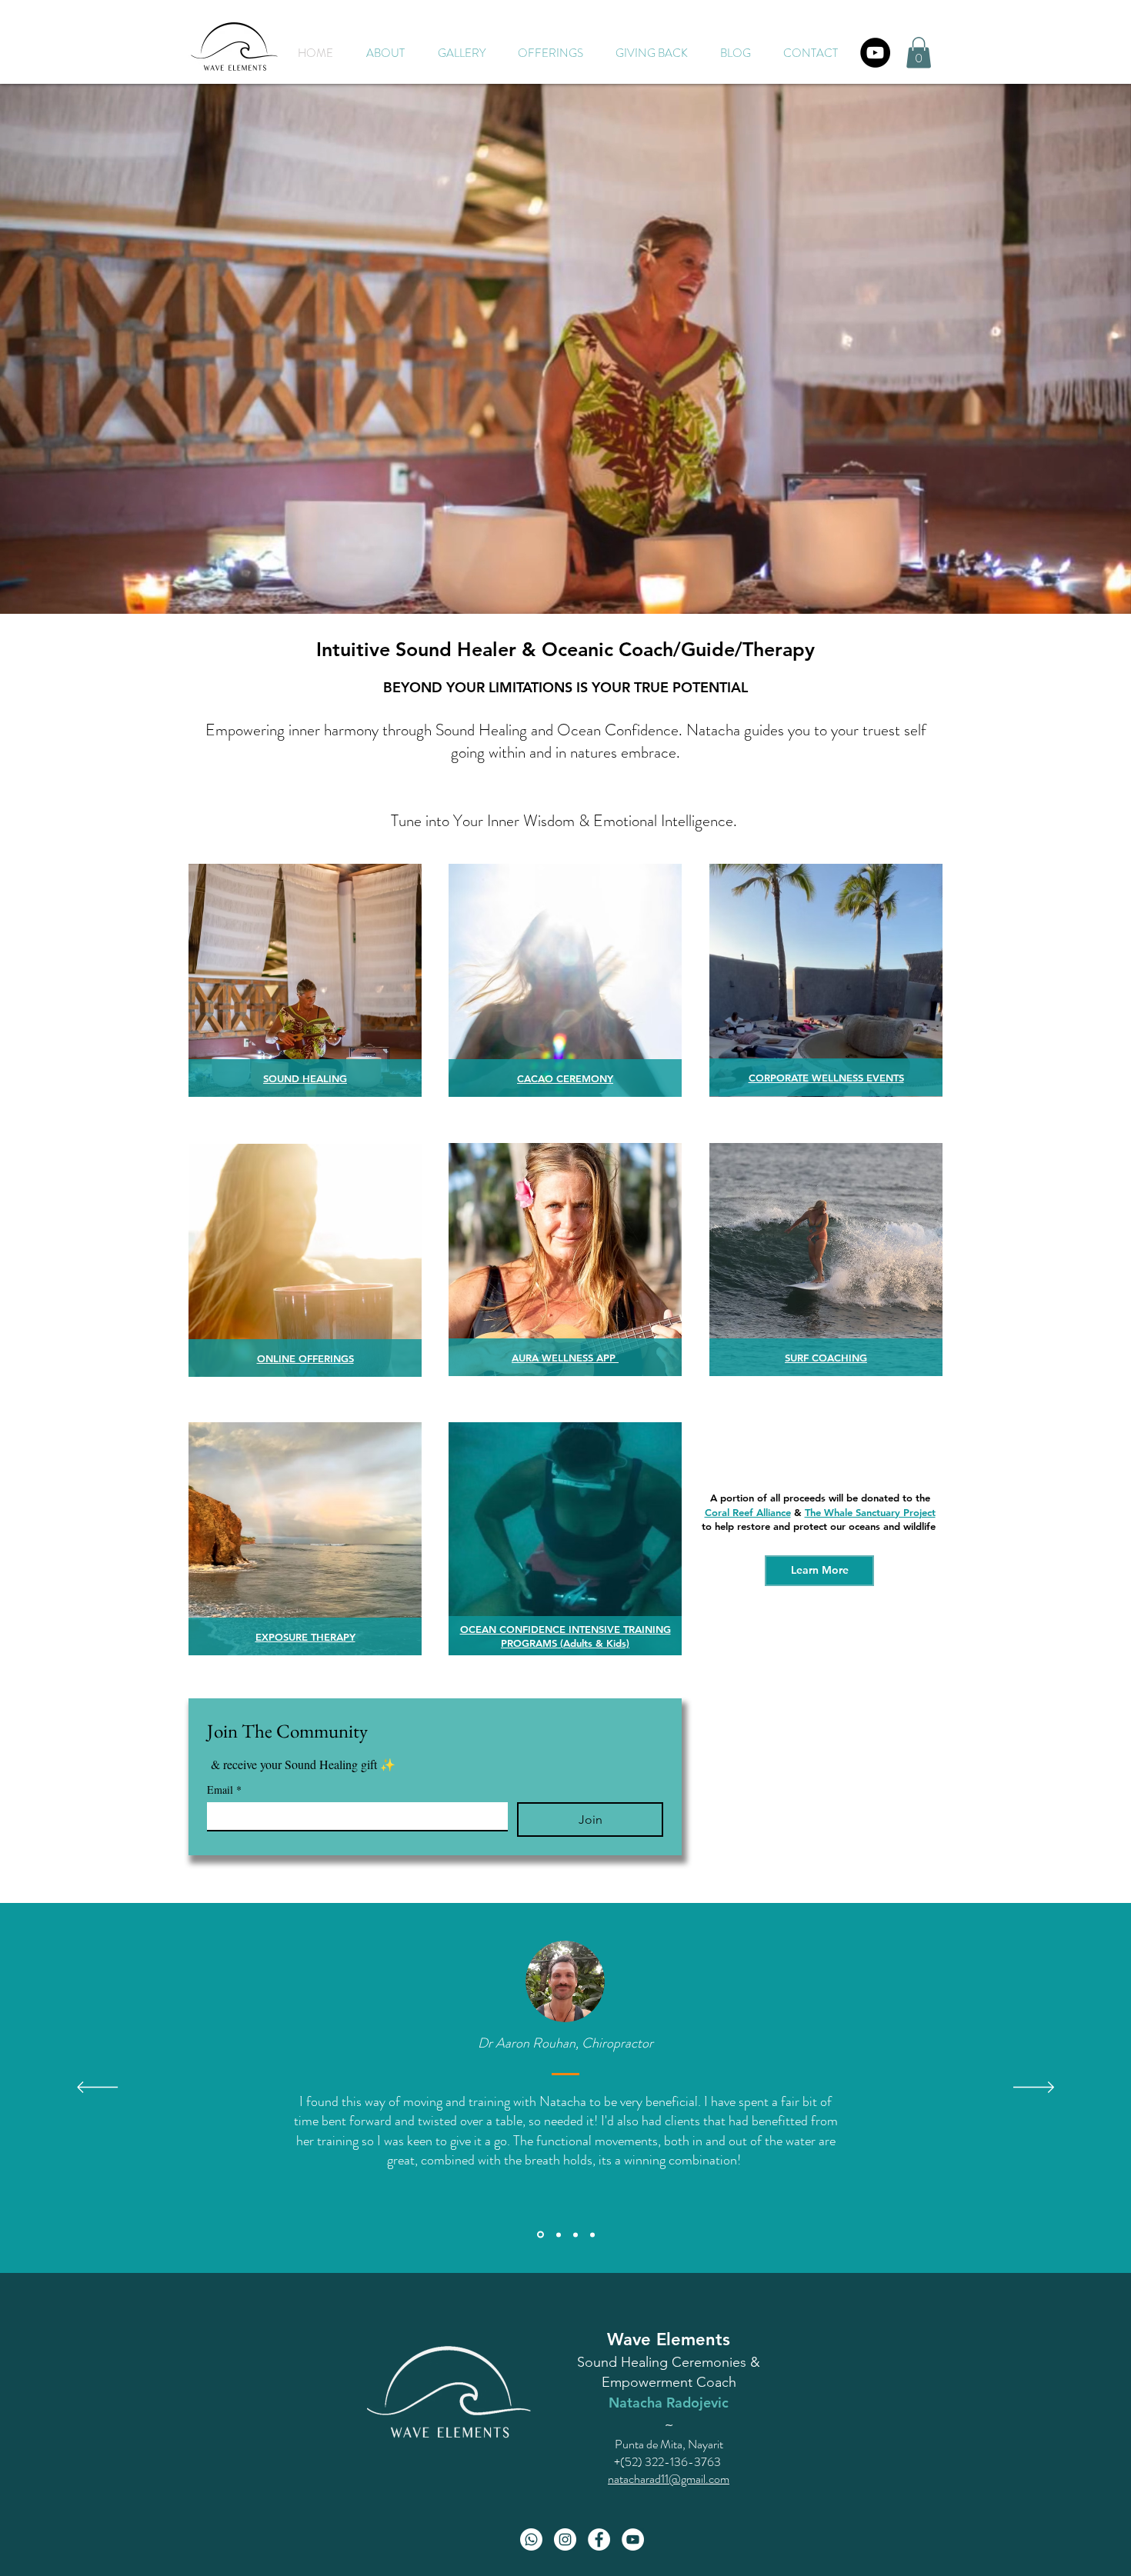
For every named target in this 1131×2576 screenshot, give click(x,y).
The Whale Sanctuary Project (870, 1512)
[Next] (1034, 2088)
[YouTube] (875, 53)
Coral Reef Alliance (748, 1512)
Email (224, 1790)
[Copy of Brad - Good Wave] (592, 2234)
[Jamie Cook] (557, 2235)
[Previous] (97, 2088)
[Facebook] (599, 2539)
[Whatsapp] (531, 2539)
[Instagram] (565, 2539)
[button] (550, 53)
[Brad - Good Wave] (576, 2234)
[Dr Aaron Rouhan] (539, 2234)
